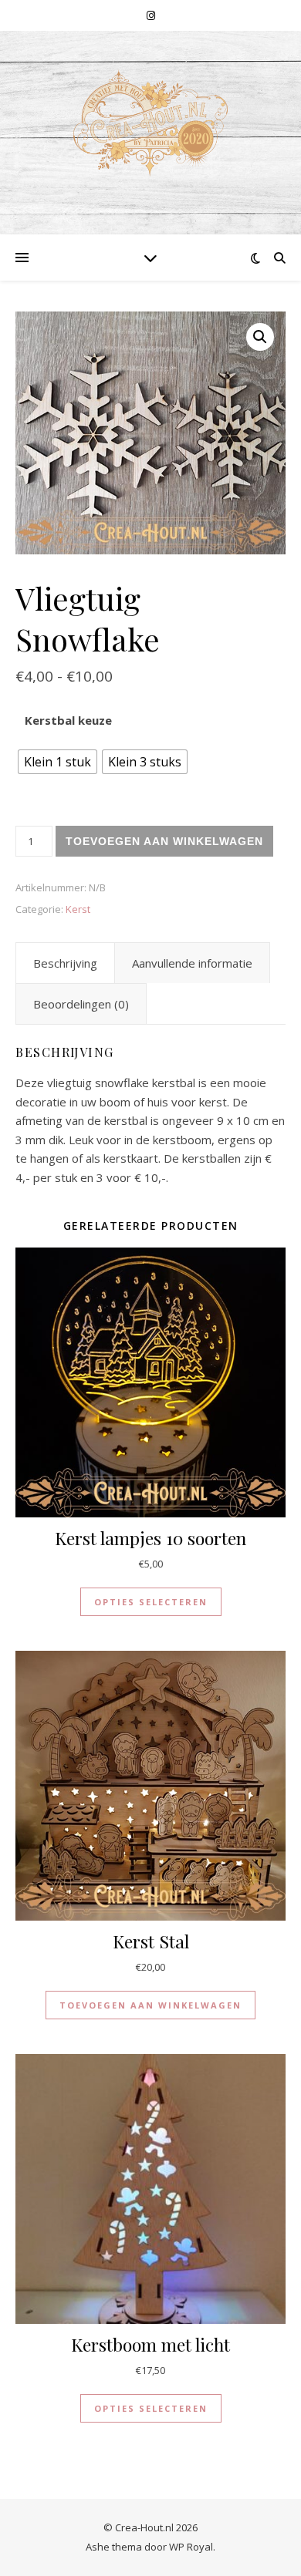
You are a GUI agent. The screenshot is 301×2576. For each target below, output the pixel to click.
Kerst (78, 909)
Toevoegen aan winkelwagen (164, 841)
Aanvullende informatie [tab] (192, 963)
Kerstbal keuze (68, 720)
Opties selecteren (151, 1602)
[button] (260, 337)
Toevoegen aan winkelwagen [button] (150, 2005)
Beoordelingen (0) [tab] (81, 1004)
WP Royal (191, 2547)
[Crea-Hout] (150, 123)
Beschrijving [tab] (65, 963)
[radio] (57, 762)
